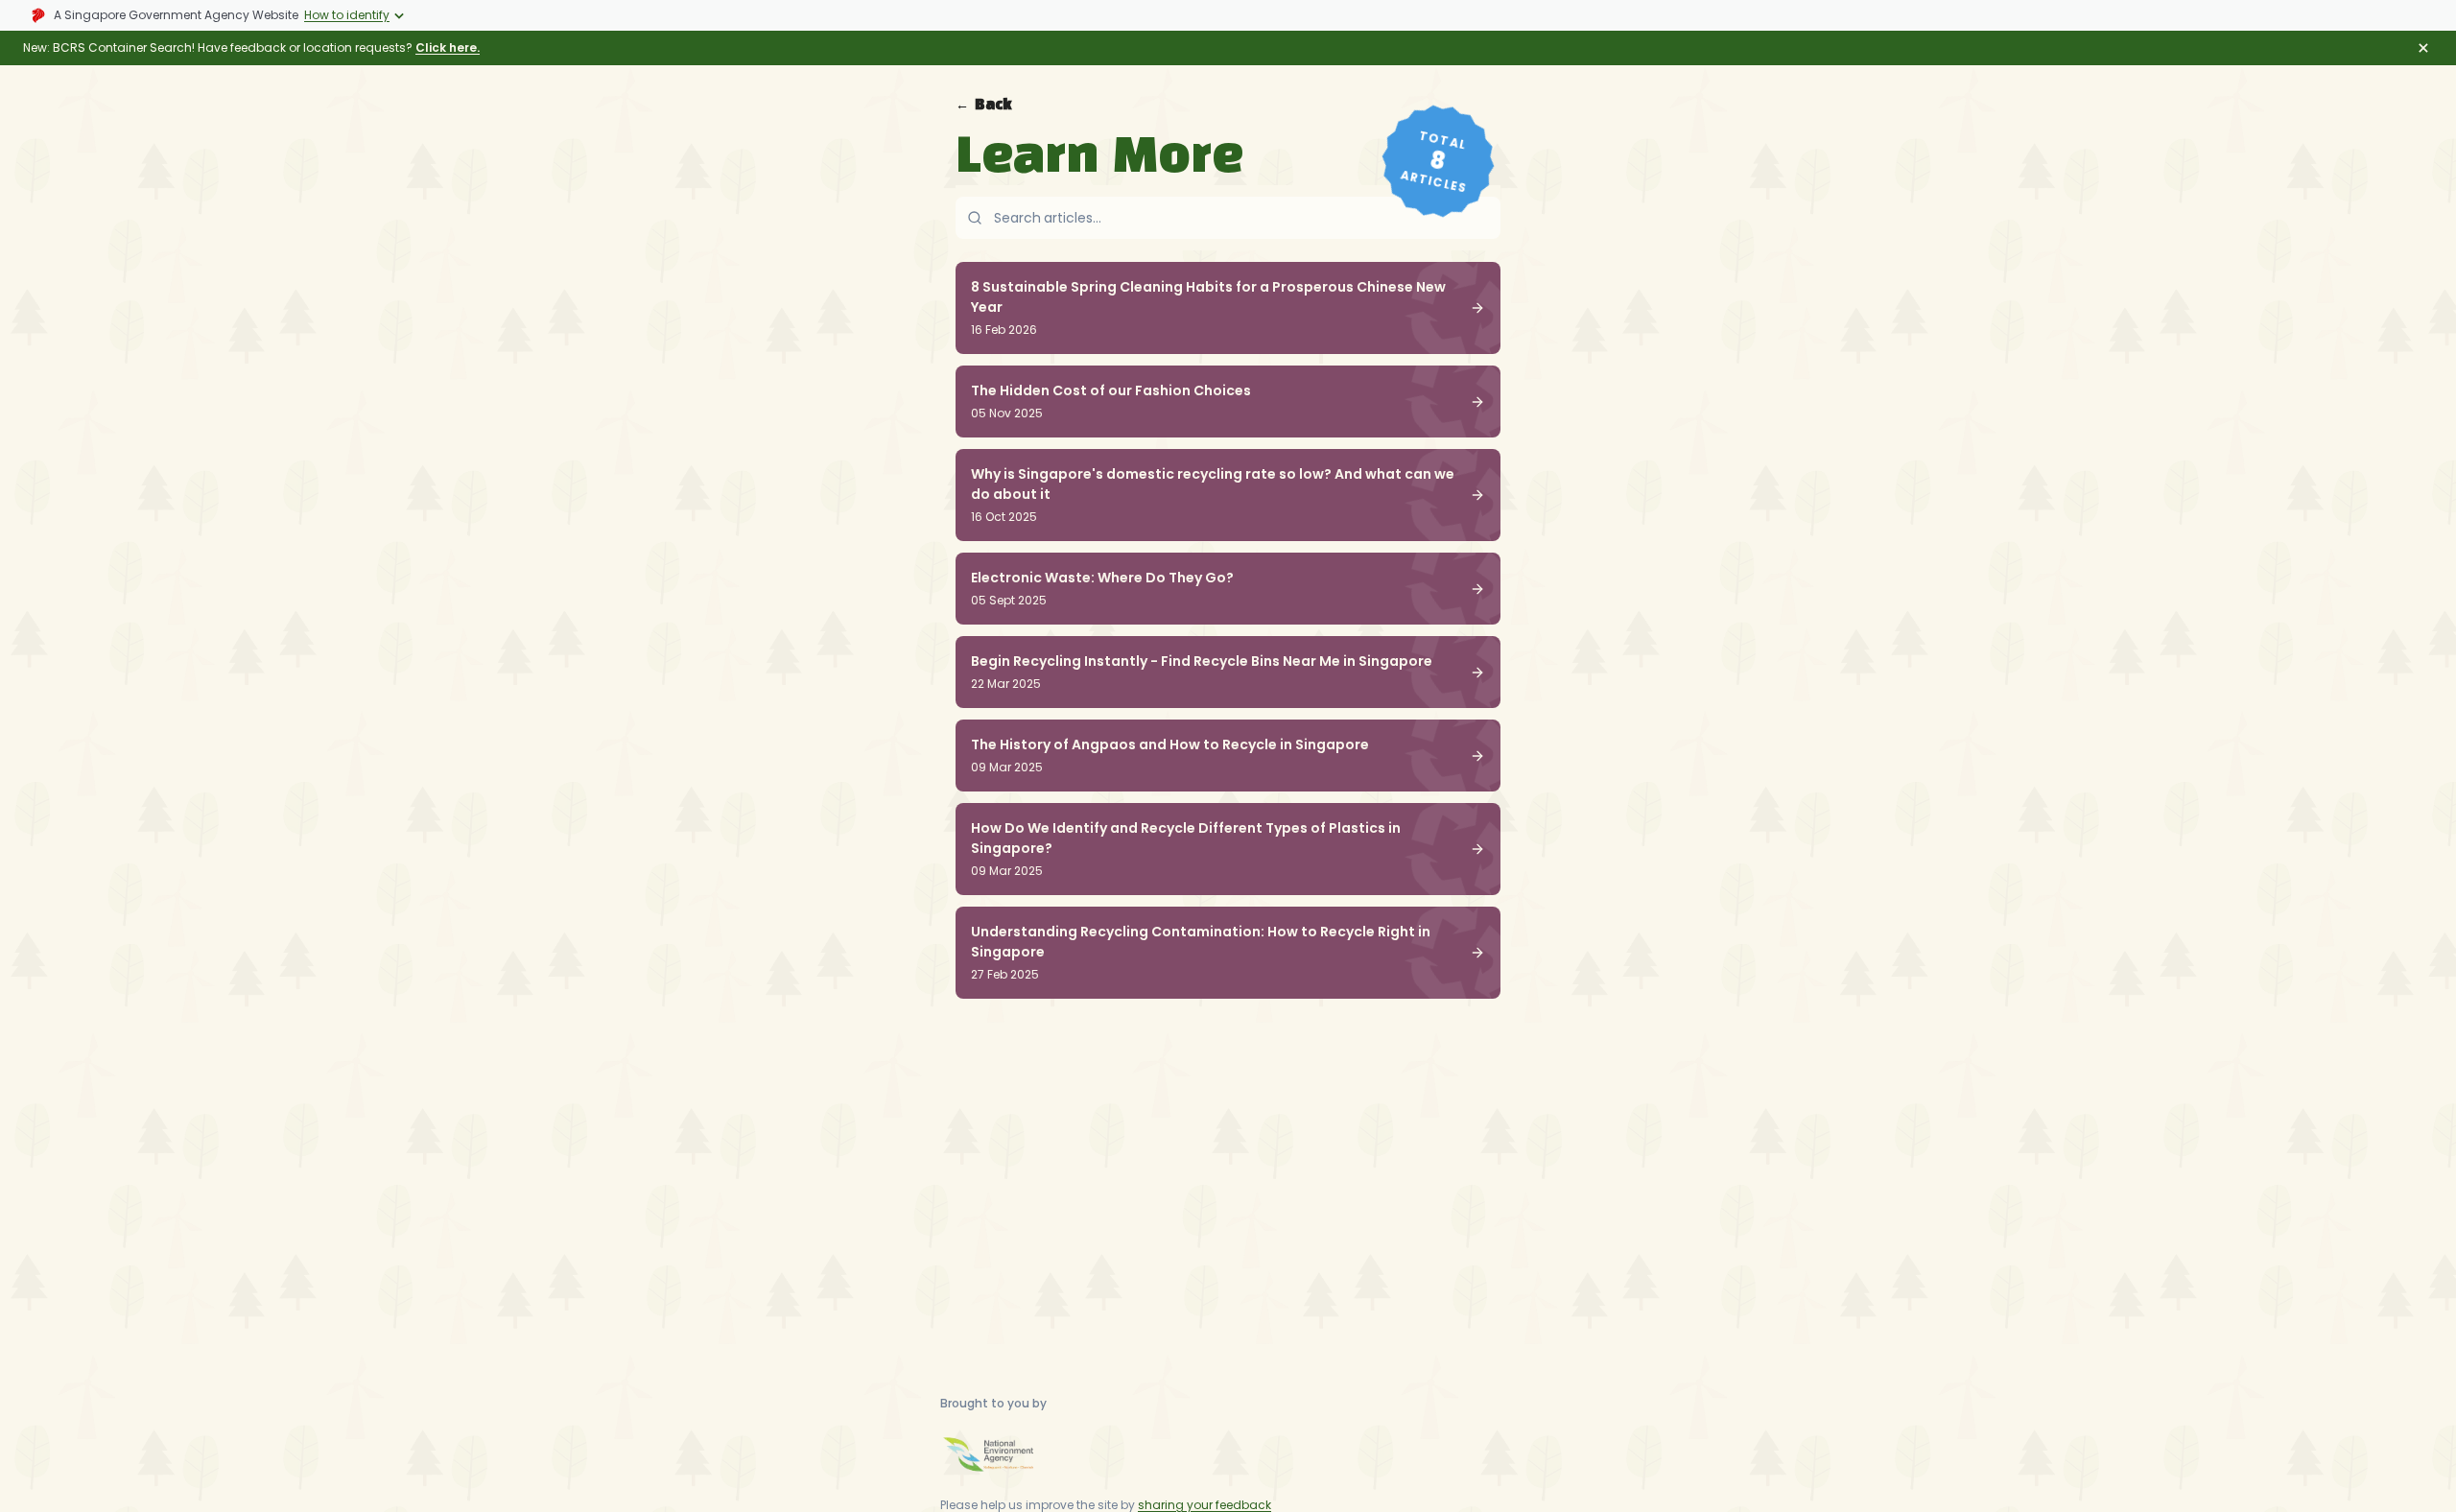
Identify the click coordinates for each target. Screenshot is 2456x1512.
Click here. (448, 47)
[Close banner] (2423, 48)
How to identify (347, 15)
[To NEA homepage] (988, 1454)
